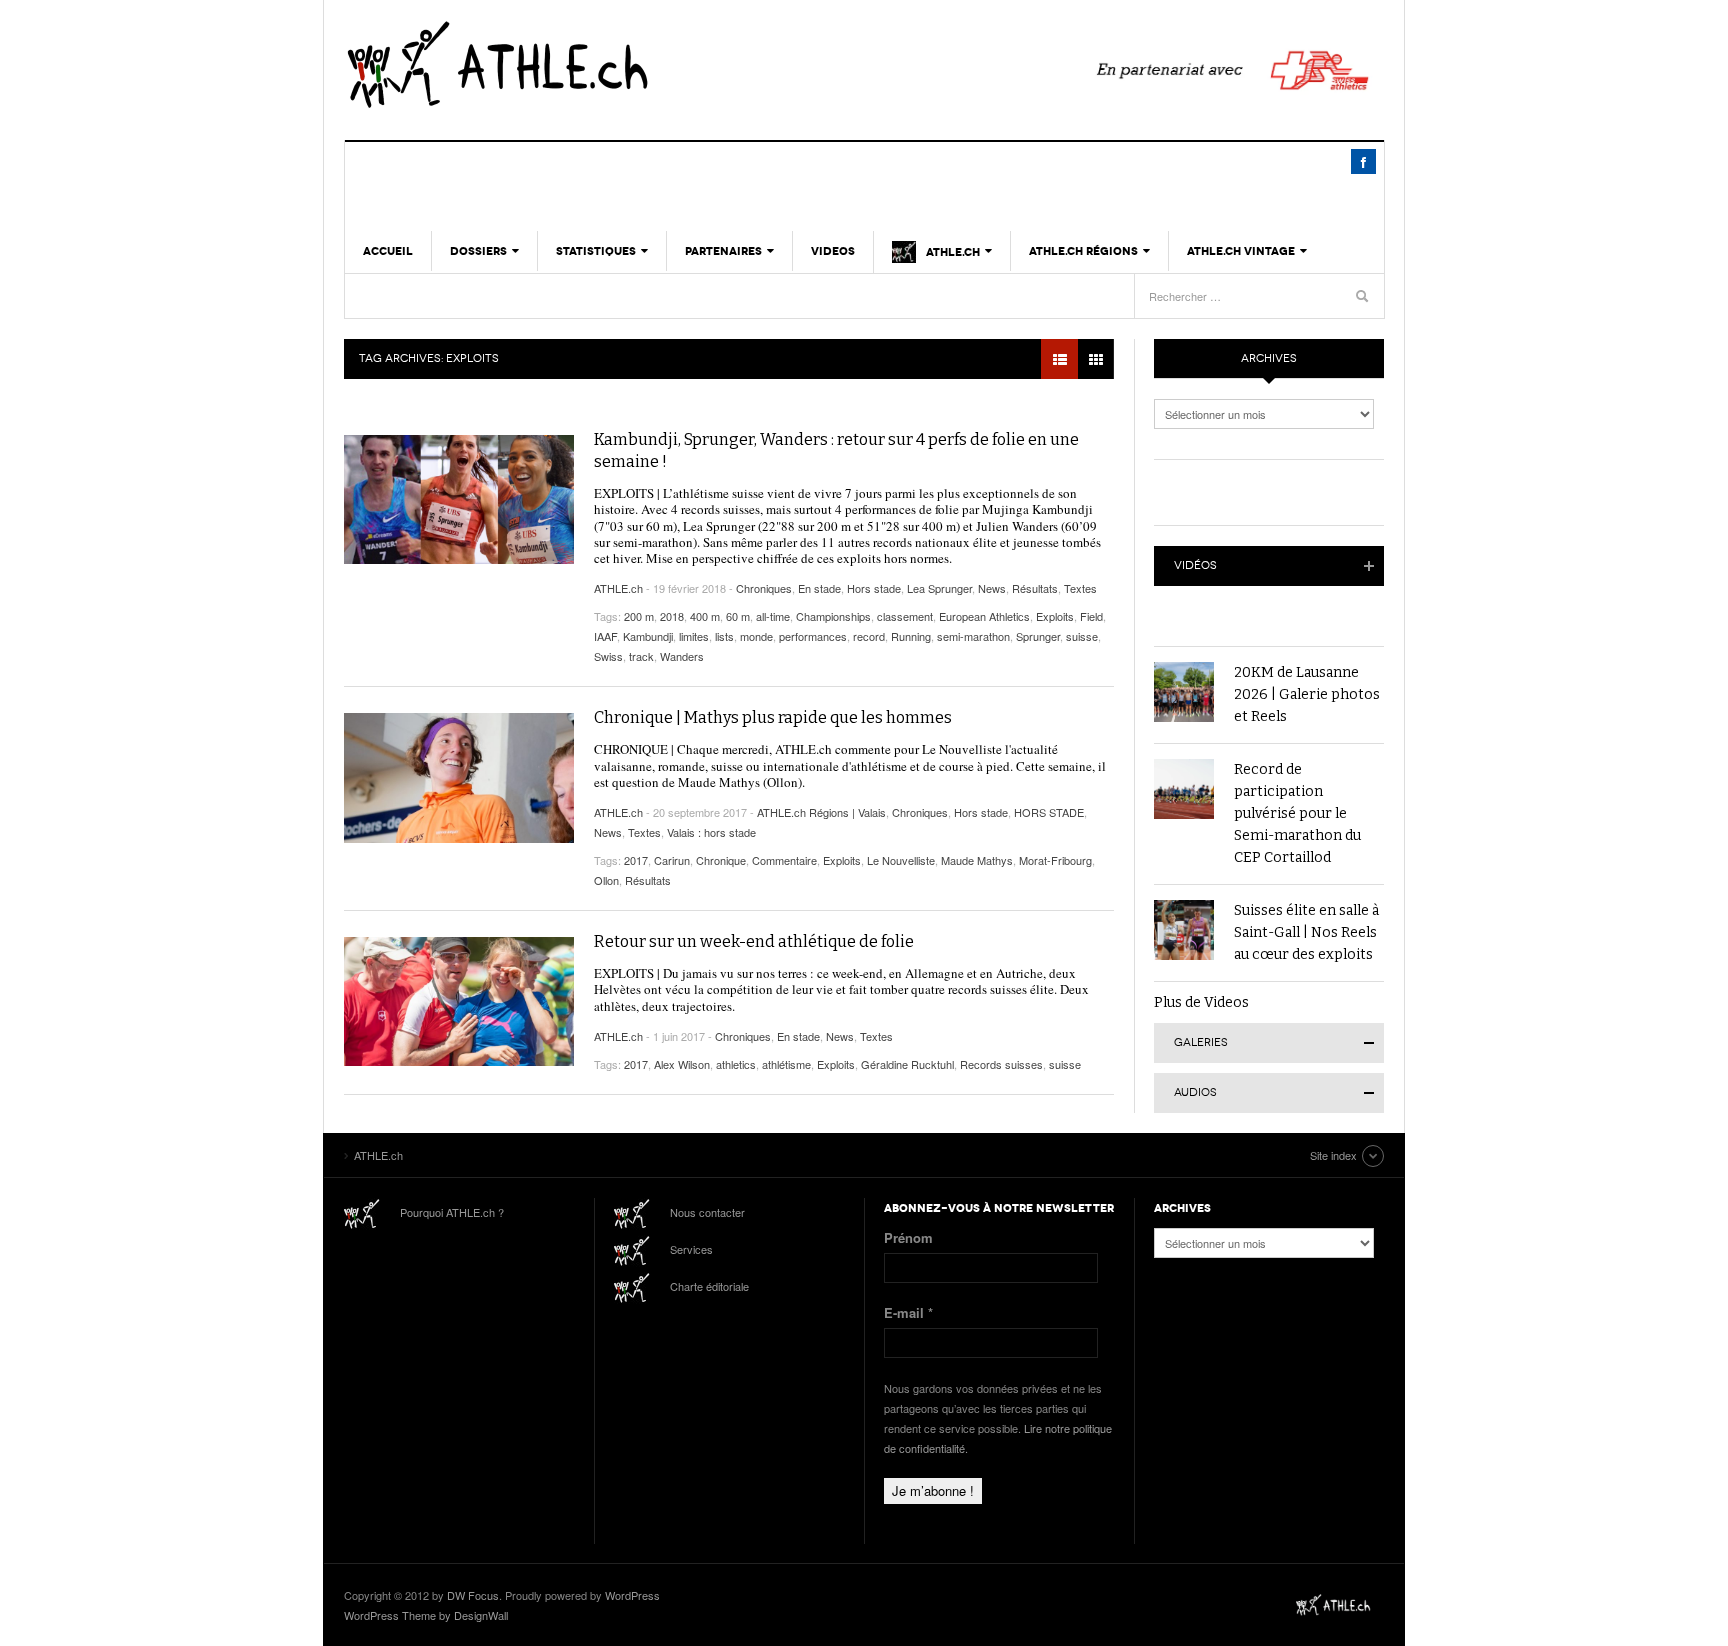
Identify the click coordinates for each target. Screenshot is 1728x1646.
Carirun (672, 860)
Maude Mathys (977, 860)
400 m (705, 616)
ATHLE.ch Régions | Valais (821, 812)
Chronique (721, 860)
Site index (1333, 1155)
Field (1091, 616)
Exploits (1055, 616)
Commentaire (784, 860)
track (641, 656)
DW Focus (473, 1595)
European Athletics (984, 616)
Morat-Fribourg (1055, 860)
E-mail (908, 1312)
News (992, 588)
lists (724, 636)
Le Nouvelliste (901, 860)
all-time (773, 616)
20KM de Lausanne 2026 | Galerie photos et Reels (1307, 694)
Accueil (388, 251)
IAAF (605, 636)
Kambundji (648, 636)
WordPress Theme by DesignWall (426, 1615)
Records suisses (1001, 1064)
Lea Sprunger (939, 588)
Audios (1195, 1092)
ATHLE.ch (599, 65)
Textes (1080, 588)
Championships (833, 616)
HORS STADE (1049, 812)
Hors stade (874, 588)
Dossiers (478, 251)
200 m (639, 616)
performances (813, 636)
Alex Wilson (682, 1064)
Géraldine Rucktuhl (907, 1064)
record (869, 636)
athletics (736, 1064)
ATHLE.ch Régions (1083, 251)
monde (756, 636)
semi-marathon (973, 636)
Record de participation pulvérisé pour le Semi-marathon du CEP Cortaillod (1297, 813)
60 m (738, 616)
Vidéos (1195, 565)
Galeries (1201, 1042)
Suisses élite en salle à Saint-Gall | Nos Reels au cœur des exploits (1306, 932)
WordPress (632, 1595)
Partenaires (723, 251)
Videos (833, 251)
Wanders (682, 656)
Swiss (608, 656)
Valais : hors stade (711, 832)
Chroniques (764, 588)
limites (694, 636)
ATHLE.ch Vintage (1241, 251)
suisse (1082, 636)
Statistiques (596, 251)
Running (911, 636)
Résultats (1035, 588)
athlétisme (786, 1064)
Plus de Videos (1201, 1002)
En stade (819, 588)
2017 (636, 860)
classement (905, 616)
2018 (672, 616)
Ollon (606, 880)
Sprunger (1038, 636)
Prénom (908, 1237)
